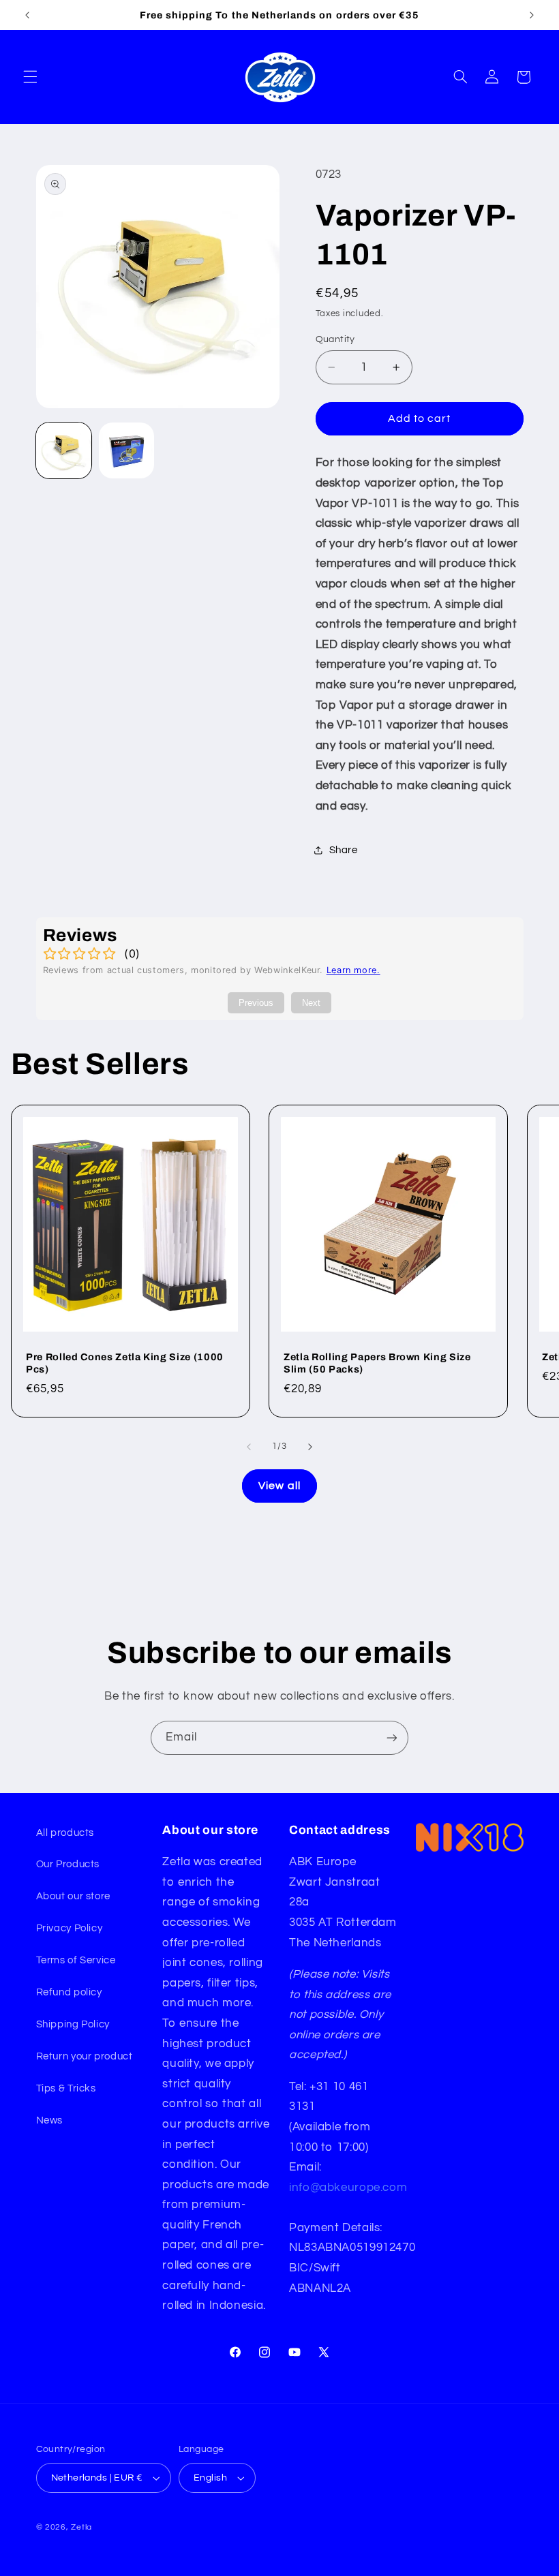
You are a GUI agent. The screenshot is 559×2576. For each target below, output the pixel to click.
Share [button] (344, 850)
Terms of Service (76, 1960)
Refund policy (69, 1992)
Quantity (335, 339)
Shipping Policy (73, 2024)
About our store (73, 1896)
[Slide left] (249, 1447)
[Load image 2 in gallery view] (127, 450)
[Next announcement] (532, 15)
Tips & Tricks (66, 2088)
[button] (30, 77)
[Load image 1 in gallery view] (64, 450)
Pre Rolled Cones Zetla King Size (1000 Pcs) (125, 1363)
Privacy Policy (70, 1928)
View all (279, 1486)
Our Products (68, 1864)
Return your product (85, 2056)
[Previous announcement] (27, 15)
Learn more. (353, 970)
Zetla (81, 2527)
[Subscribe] (392, 1737)
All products (65, 1833)
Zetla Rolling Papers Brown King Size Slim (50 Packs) (377, 1363)
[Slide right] (310, 1447)
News (50, 2120)
